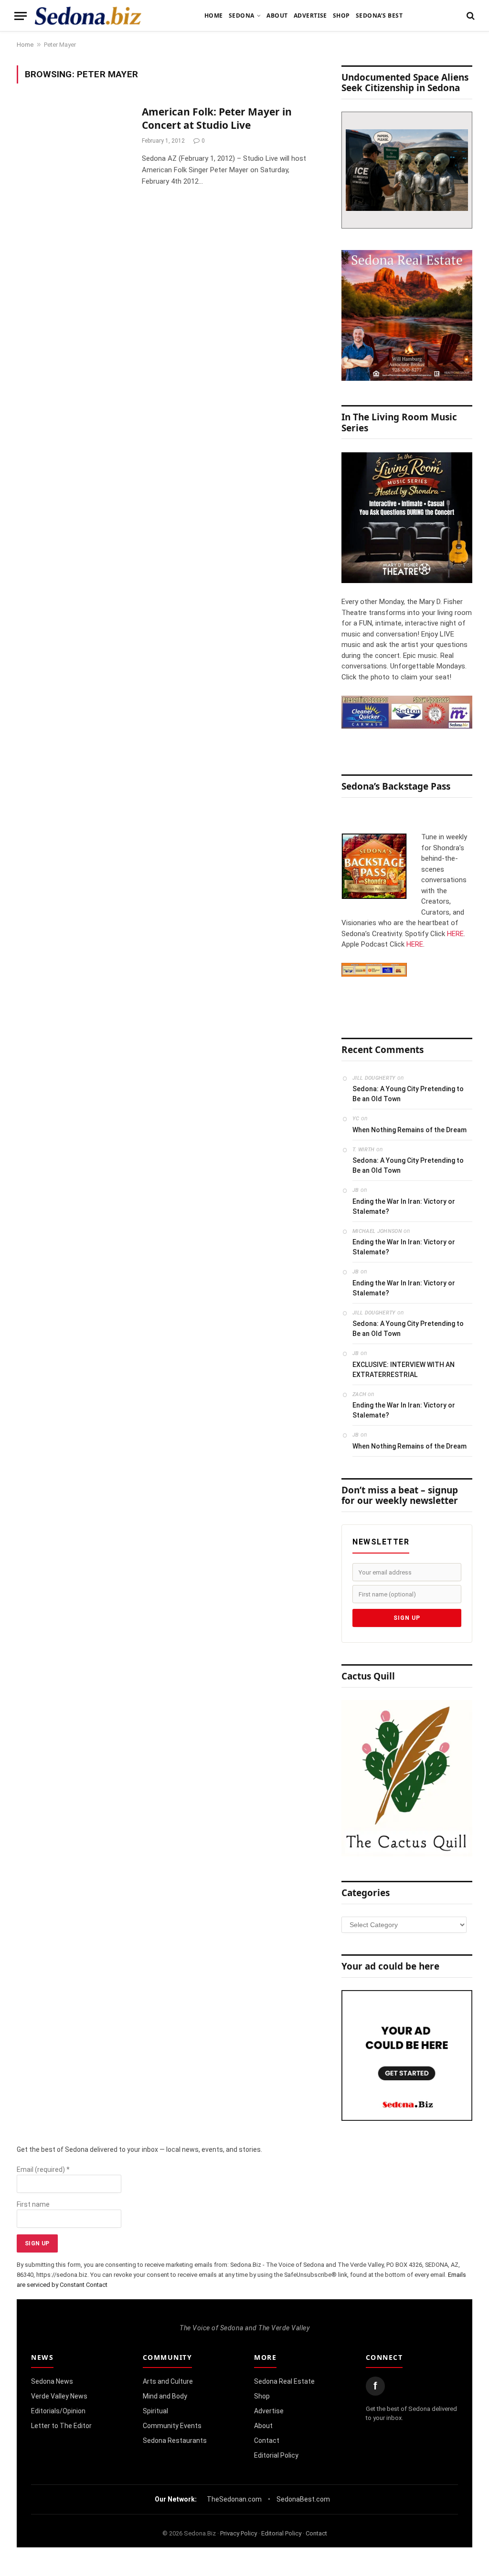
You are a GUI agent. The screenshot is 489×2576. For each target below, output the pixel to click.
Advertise (310, 16)
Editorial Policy (276, 2455)
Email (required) (43, 2169)
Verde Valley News (59, 2396)
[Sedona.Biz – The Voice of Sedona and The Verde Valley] (88, 16)
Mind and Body (165, 2396)
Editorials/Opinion (58, 2411)
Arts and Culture (168, 2381)
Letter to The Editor (61, 2426)
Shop (341, 16)
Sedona (242, 16)
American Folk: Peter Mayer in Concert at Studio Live (217, 119)
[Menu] (21, 16)
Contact (267, 2440)
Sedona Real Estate (284, 2381)
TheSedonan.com (234, 2499)
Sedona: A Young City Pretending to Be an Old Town (408, 1094)
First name (33, 2204)
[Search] (470, 16)
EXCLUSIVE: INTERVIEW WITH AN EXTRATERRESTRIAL (404, 1370)
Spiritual (155, 2411)
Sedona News (52, 2381)
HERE (455, 934)
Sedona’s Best (379, 16)
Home (214, 16)
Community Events (172, 2426)
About (277, 16)
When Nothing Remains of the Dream (409, 1130)
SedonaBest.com (303, 2499)
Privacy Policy (239, 2533)
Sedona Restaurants (175, 2440)
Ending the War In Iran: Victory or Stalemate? (404, 1206)
